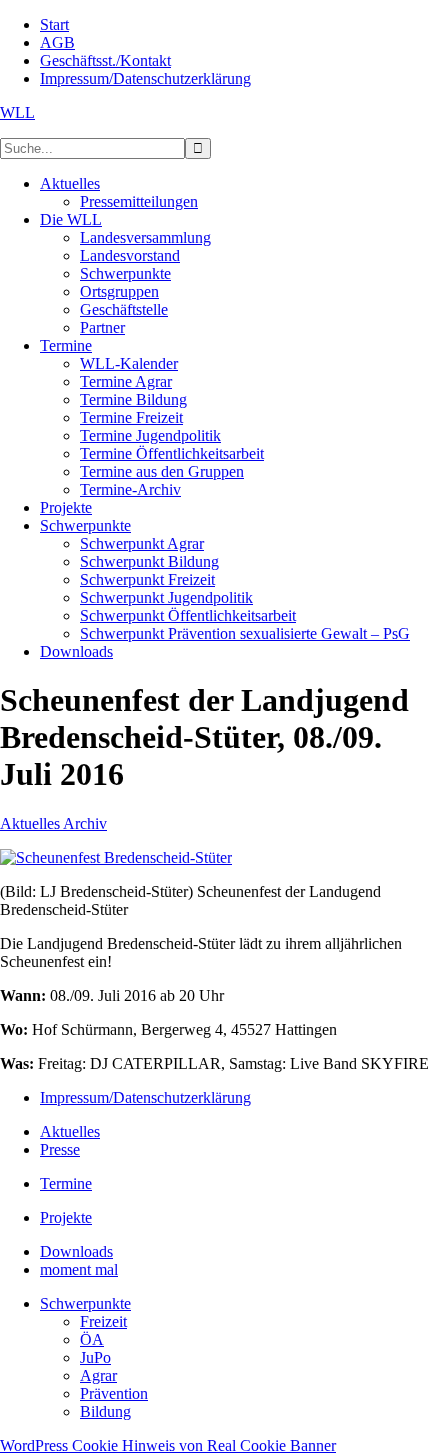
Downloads (76, 1251)
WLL (17, 112)
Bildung (105, 1411)
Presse (60, 1149)
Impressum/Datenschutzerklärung (145, 1097)
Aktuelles (70, 1131)
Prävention (114, 1393)
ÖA (92, 1339)
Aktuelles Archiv (53, 823)
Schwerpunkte (85, 1303)
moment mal (79, 1269)
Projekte (66, 1217)
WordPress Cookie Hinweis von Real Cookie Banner (168, 1445)
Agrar (98, 1375)
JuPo (95, 1357)
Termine (66, 1183)
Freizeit (103, 1321)
